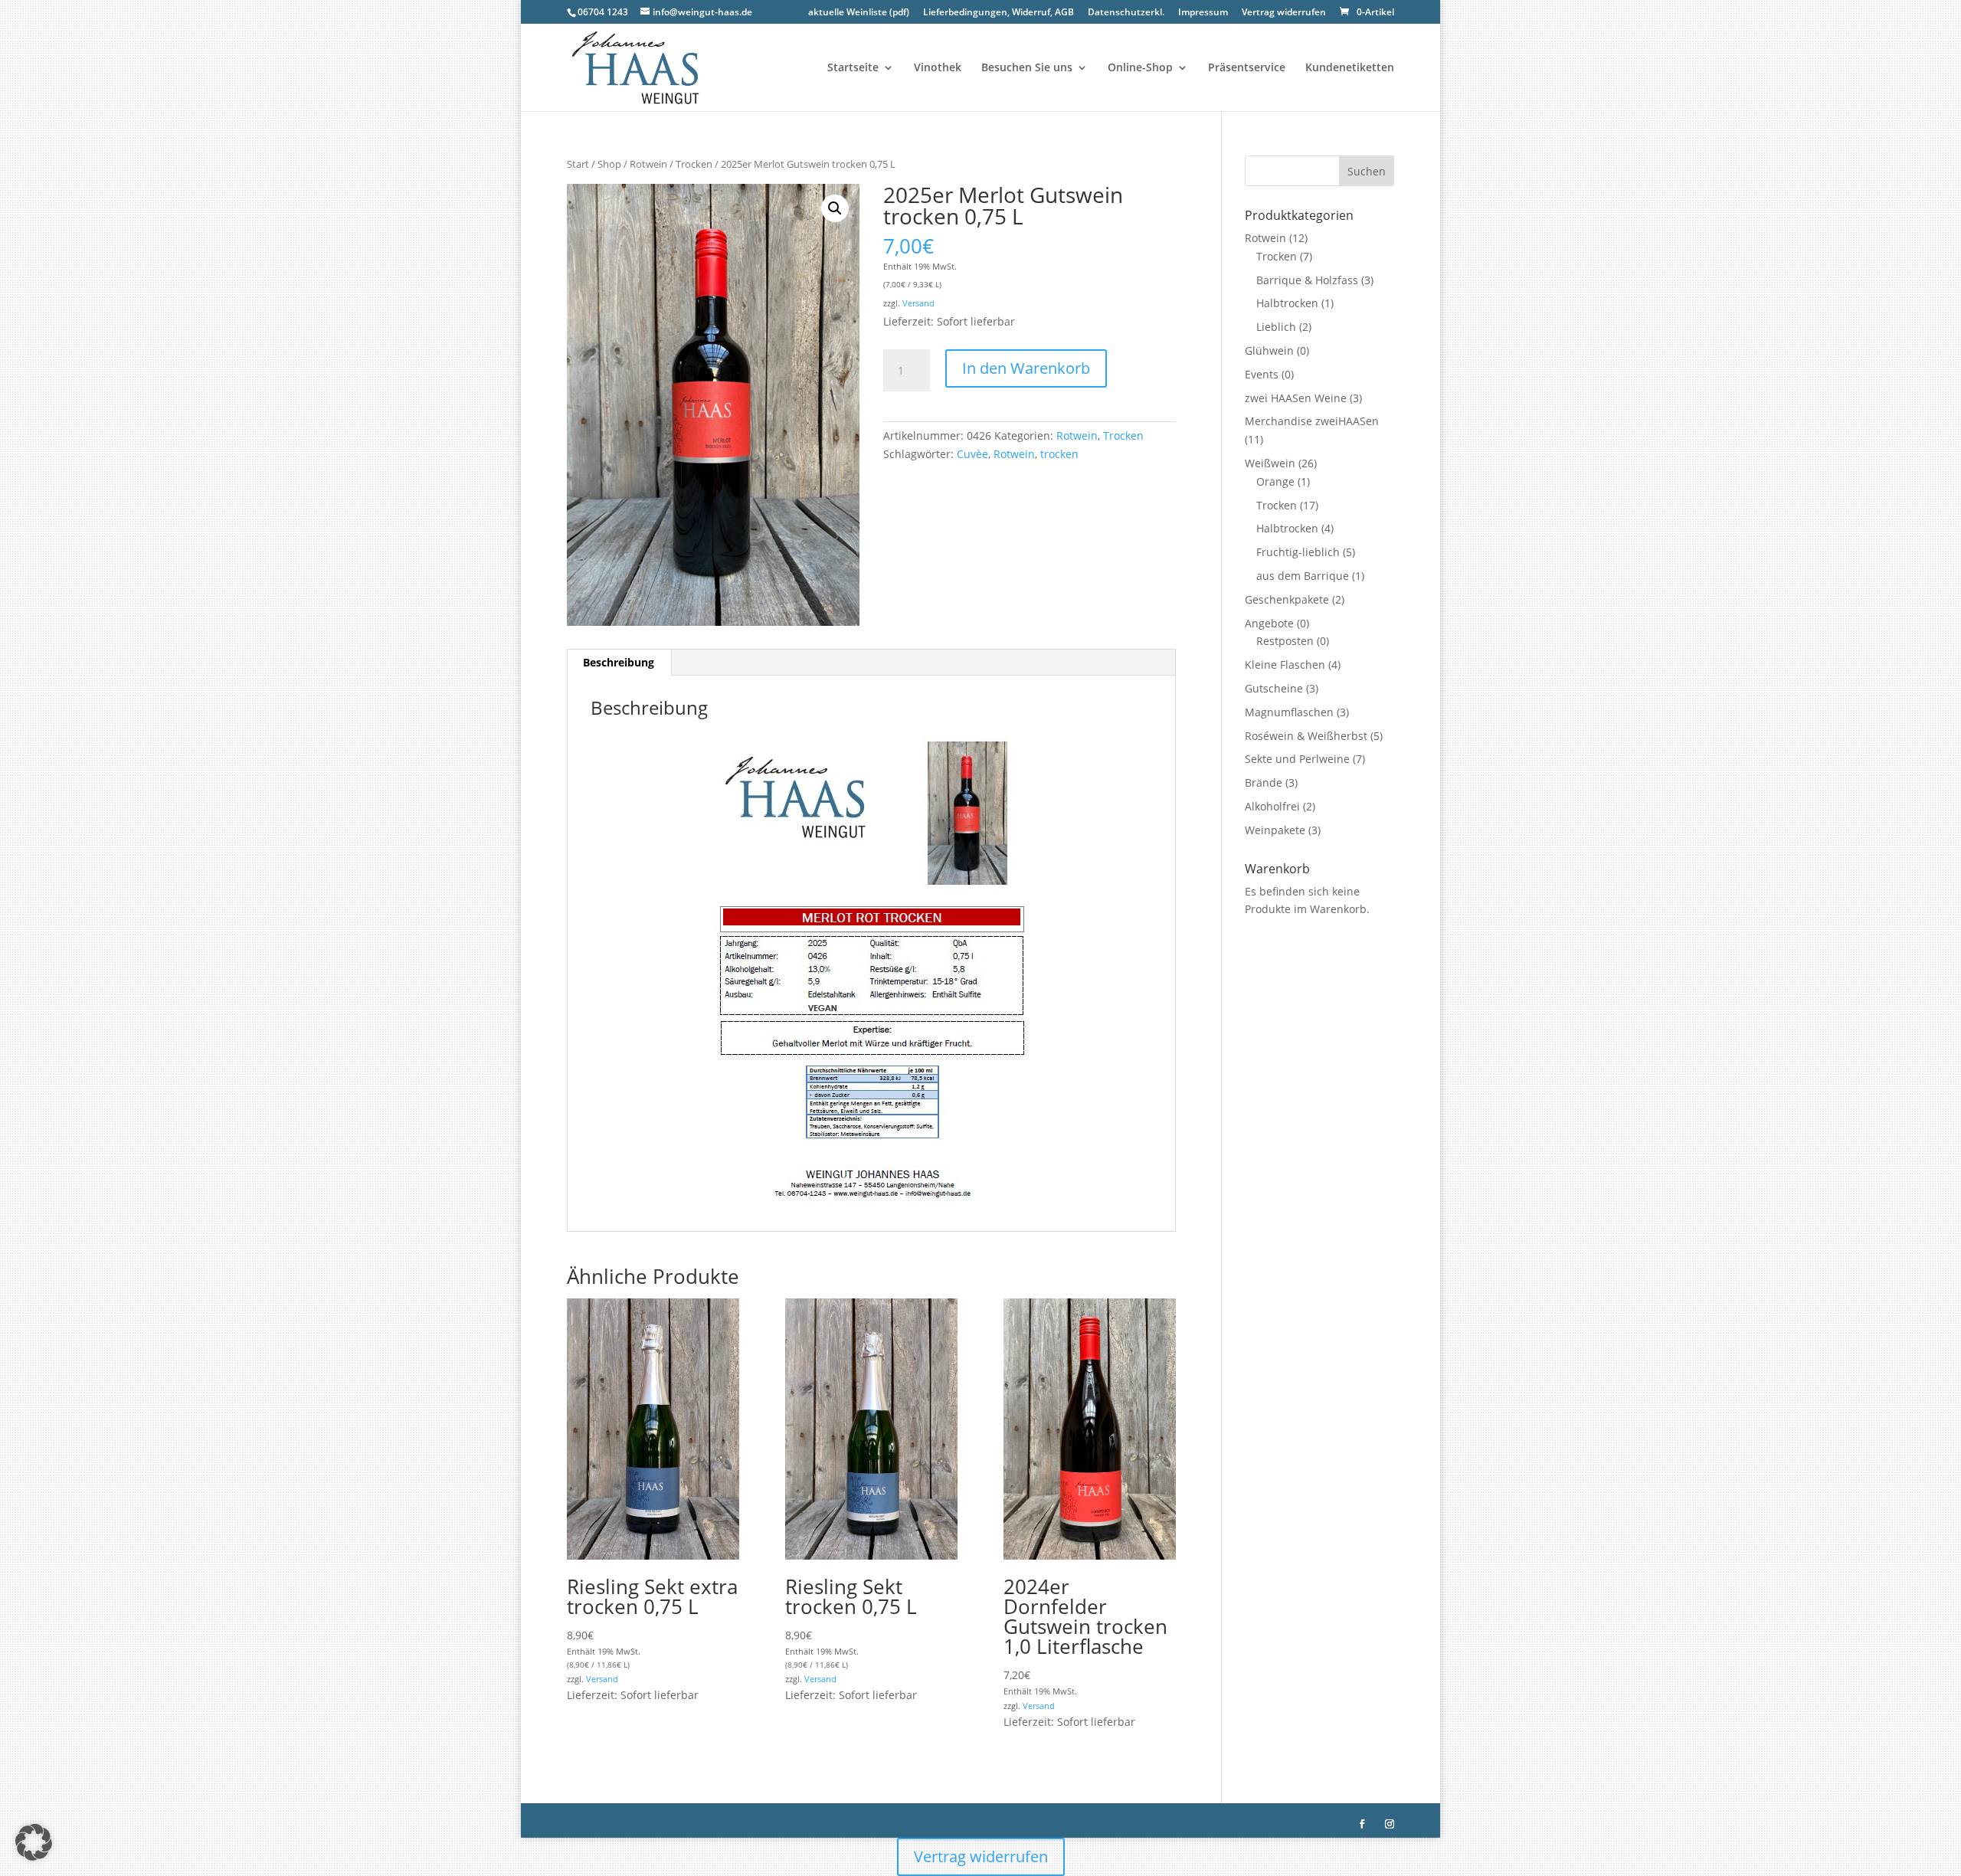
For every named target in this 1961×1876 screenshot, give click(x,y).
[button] (835, 208)
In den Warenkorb (1026, 368)
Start (578, 164)
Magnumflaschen (1289, 712)
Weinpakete (1275, 830)
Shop (609, 164)
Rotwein (648, 164)
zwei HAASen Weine (1296, 398)
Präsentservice (1247, 68)
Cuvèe (972, 454)
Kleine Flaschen (1285, 665)
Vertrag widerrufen (1284, 13)
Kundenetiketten (1350, 68)
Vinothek (938, 68)
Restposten (1285, 641)
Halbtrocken (1287, 303)
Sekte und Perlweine (1297, 759)
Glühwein (1269, 350)
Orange (1275, 481)
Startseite (853, 68)
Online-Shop (1140, 68)
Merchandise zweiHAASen (1312, 421)
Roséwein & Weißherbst (1306, 736)
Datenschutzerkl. (1126, 13)
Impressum (1203, 13)
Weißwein (1270, 463)
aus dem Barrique (1303, 576)
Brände (1264, 782)
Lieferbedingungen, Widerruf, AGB (999, 13)
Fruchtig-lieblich (1298, 552)
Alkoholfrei (1272, 806)
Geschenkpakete (1287, 599)
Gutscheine (1274, 688)
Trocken (694, 164)
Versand (918, 303)
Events (1262, 374)
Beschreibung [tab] (619, 662)
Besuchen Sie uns (1027, 68)
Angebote (1269, 623)
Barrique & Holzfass (1307, 280)
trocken (1059, 454)
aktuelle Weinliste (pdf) (859, 13)
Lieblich (1276, 327)
